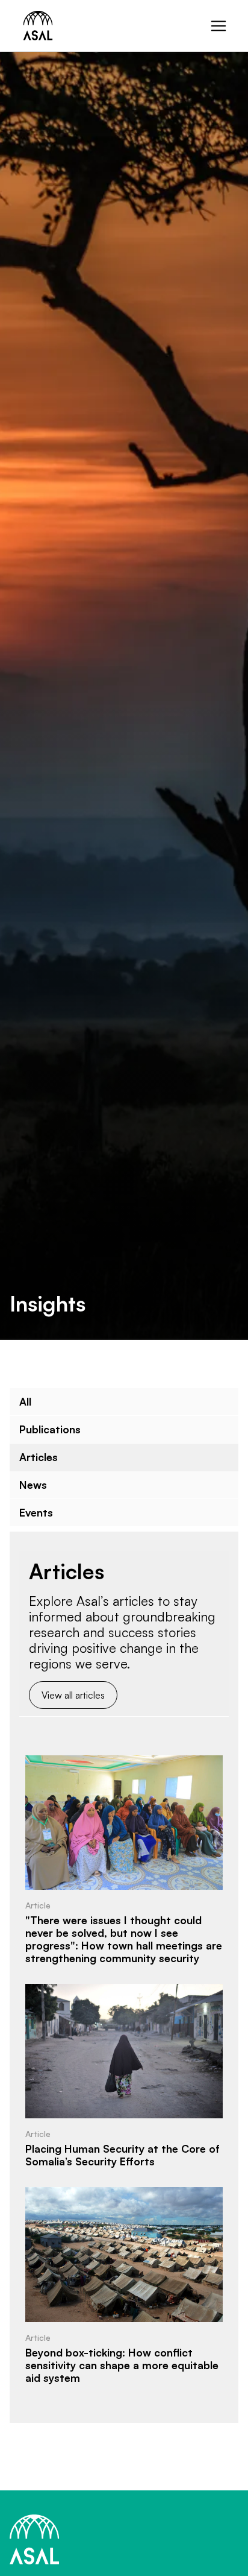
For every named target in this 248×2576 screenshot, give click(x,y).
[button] (219, 26)
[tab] (124, 1402)
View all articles (73, 1695)
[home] (35, 26)
